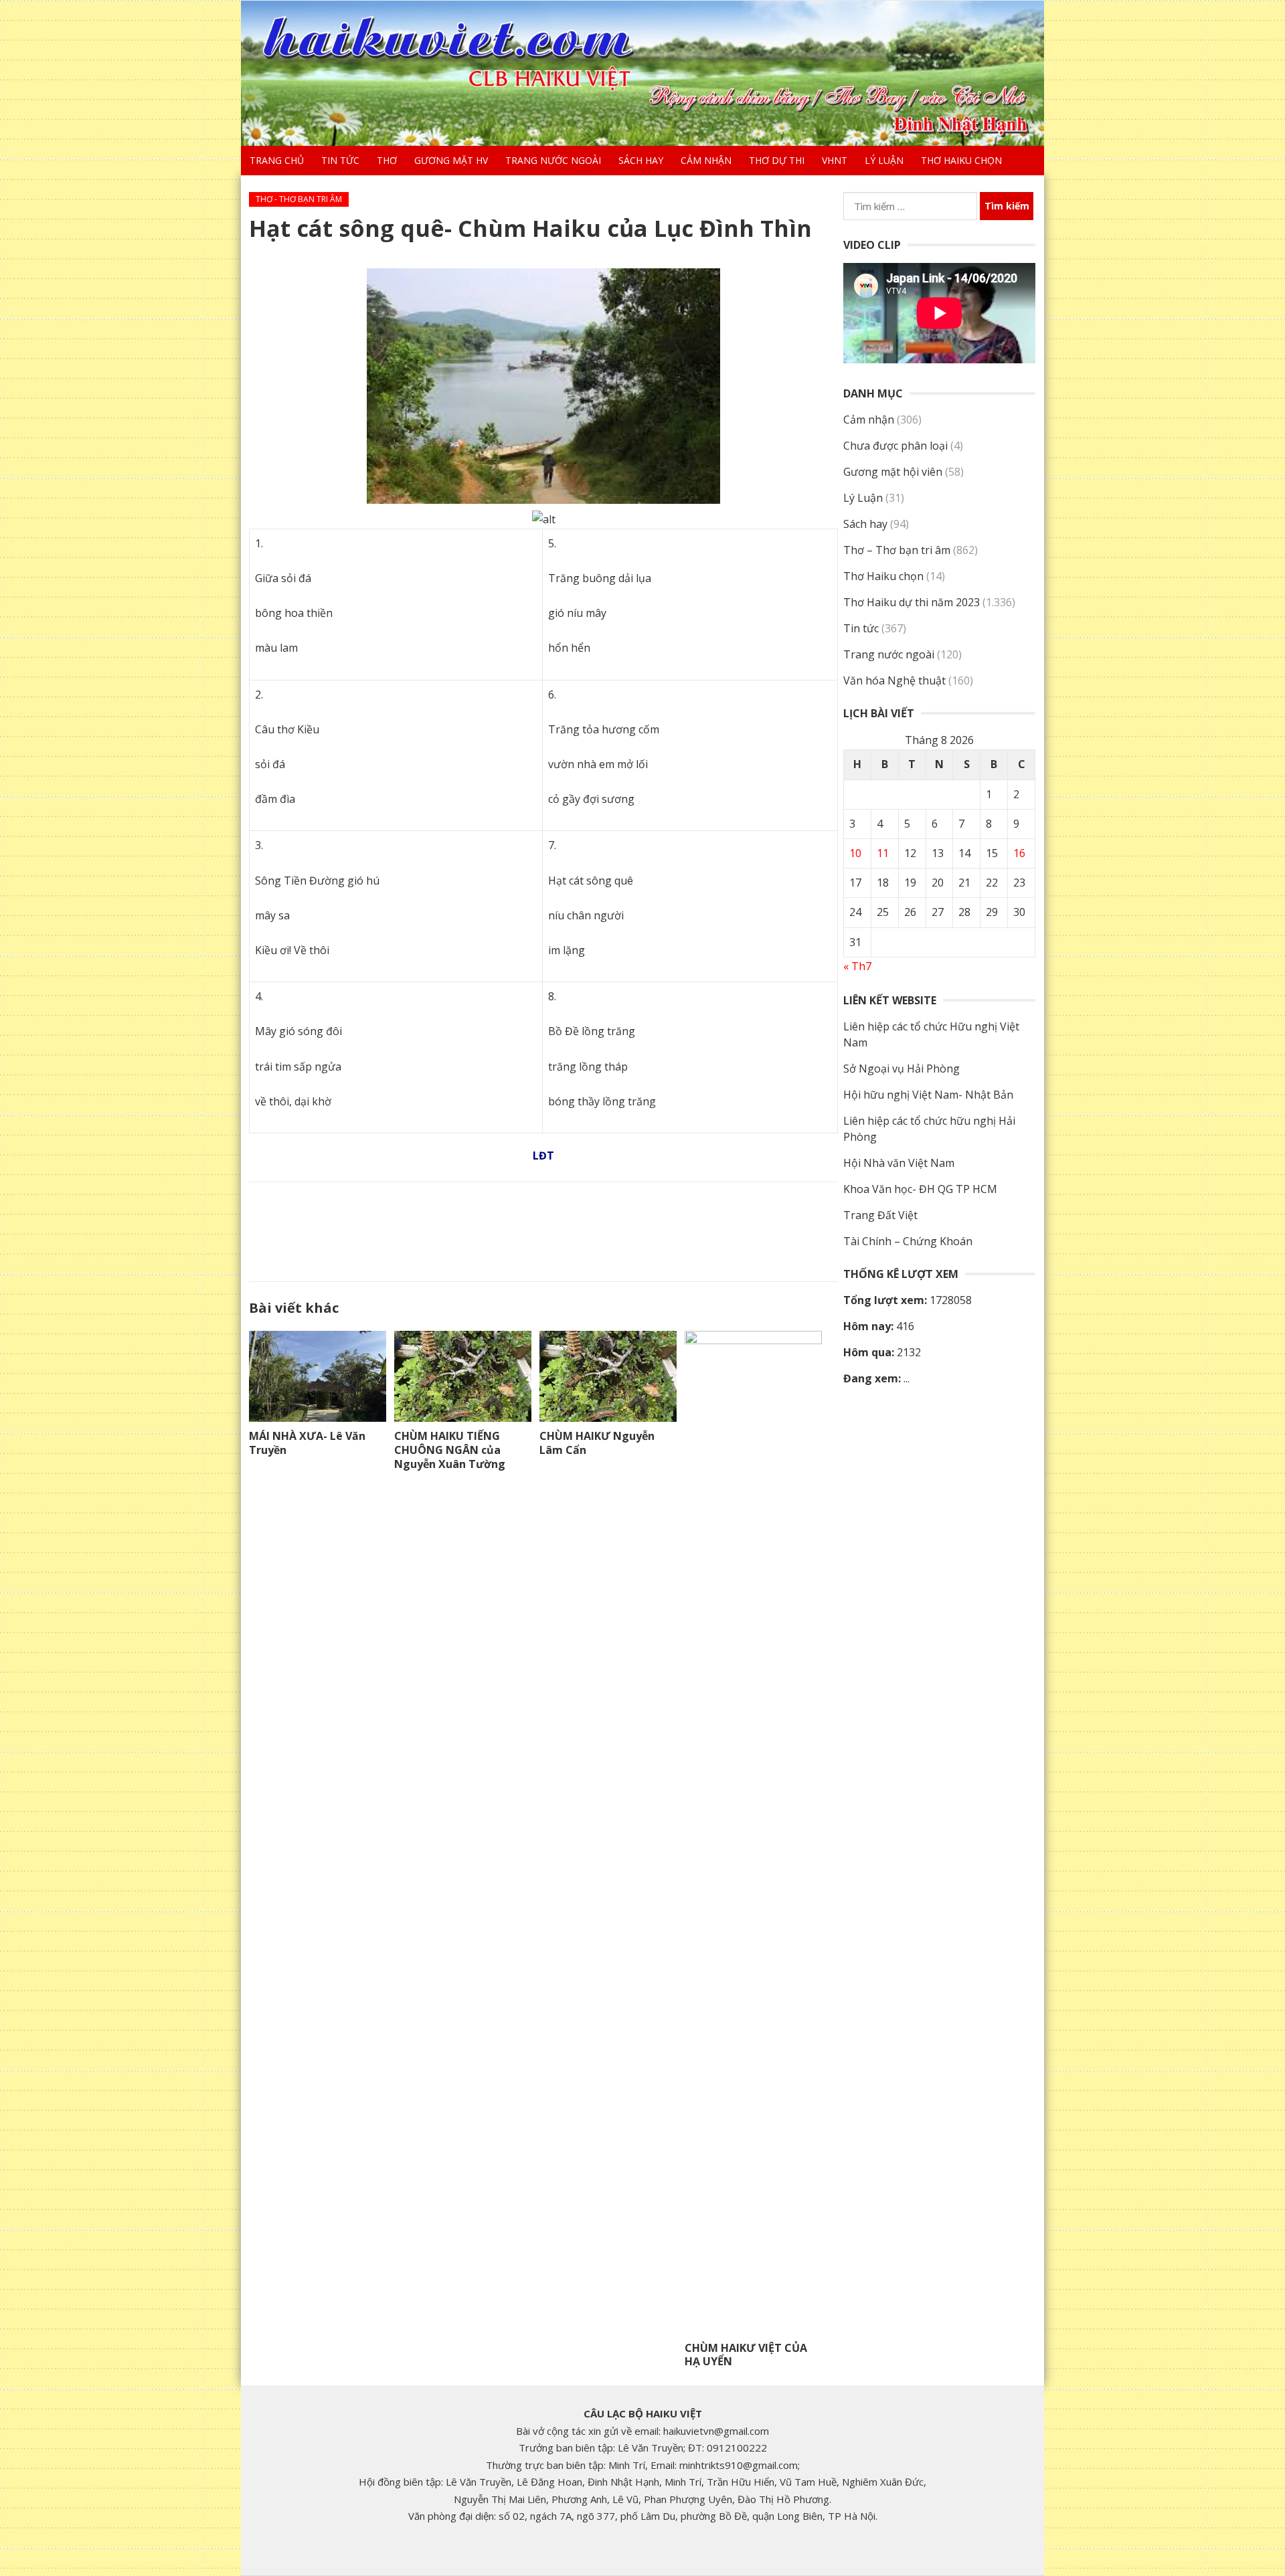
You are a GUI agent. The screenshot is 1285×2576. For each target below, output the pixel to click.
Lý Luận (884, 160)
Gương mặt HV (451, 160)
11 (883, 853)
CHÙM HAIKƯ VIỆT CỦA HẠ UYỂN (746, 2355)
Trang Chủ (277, 160)
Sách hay (641, 160)
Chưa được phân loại (895, 446)
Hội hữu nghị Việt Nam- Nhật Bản (928, 1095)
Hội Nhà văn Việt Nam (899, 1163)
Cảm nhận (706, 160)
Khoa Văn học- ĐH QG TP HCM (920, 1189)
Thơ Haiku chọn (961, 160)
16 (1019, 853)
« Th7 (857, 966)
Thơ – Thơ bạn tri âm (897, 550)
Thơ (387, 160)
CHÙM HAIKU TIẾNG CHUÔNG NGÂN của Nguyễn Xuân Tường (450, 1450)
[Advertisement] (543, 1229)
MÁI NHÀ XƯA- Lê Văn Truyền (307, 1443)
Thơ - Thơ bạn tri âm (299, 199)
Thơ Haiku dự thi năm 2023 (912, 602)
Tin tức (340, 160)
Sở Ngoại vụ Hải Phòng (902, 1069)
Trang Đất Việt (880, 1215)
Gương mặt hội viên (893, 472)
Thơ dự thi (777, 160)
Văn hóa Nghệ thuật (894, 680)
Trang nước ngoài (553, 160)
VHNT (835, 160)
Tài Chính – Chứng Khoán (908, 1241)
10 (855, 853)
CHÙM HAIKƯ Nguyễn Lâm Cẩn (597, 1443)
